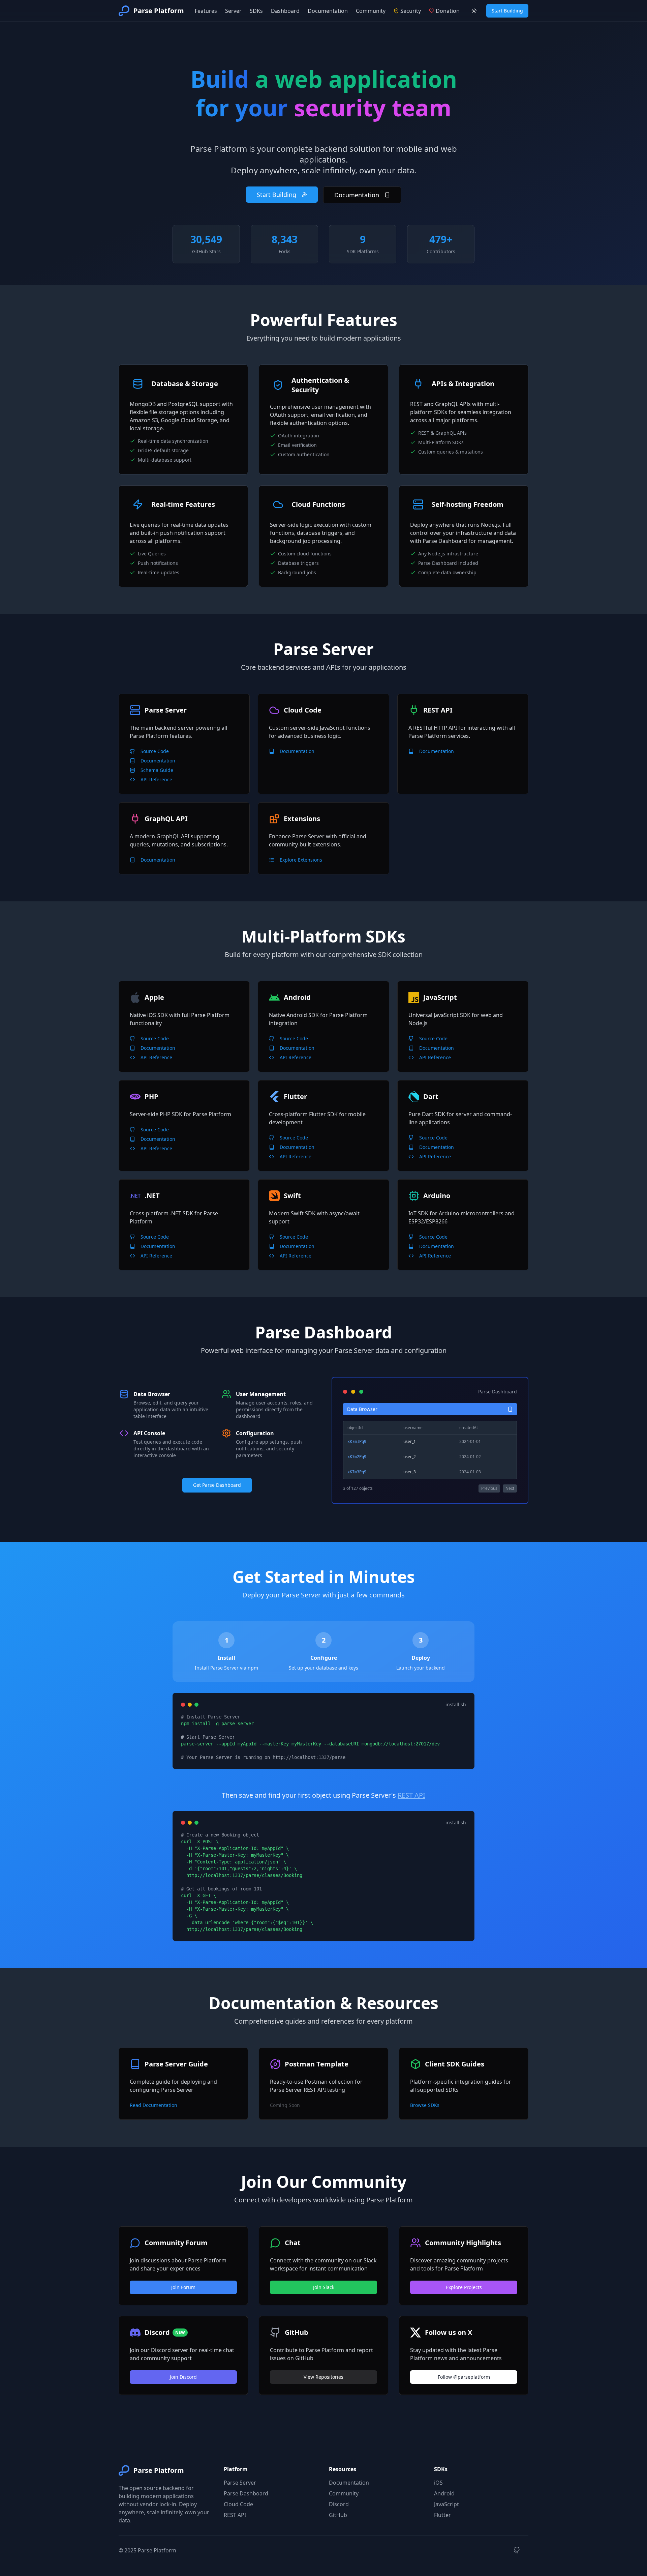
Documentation (328, 11)
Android (444, 2493)
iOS (438, 2483)
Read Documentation (153, 2105)
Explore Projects (464, 2287)
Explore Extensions (301, 860)
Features (206, 11)
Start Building (507, 11)
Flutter (442, 2515)
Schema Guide (157, 770)
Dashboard (285, 11)
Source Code (155, 751)
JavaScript (446, 2504)
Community (371, 11)
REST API (411, 1795)
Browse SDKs (425, 2105)
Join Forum (183, 2287)
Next (510, 1488)
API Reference (156, 779)
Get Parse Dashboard (217, 1485)
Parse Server (240, 2483)
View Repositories (323, 2377)
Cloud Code (238, 2504)
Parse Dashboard (246, 2493)
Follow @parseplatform (464, 2377)
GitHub (338, 2515)
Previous (489, 1488)
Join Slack (324, 2287)
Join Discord (183, 2377)
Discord (339, 2504)
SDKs (256, 11)
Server (233, 11)
